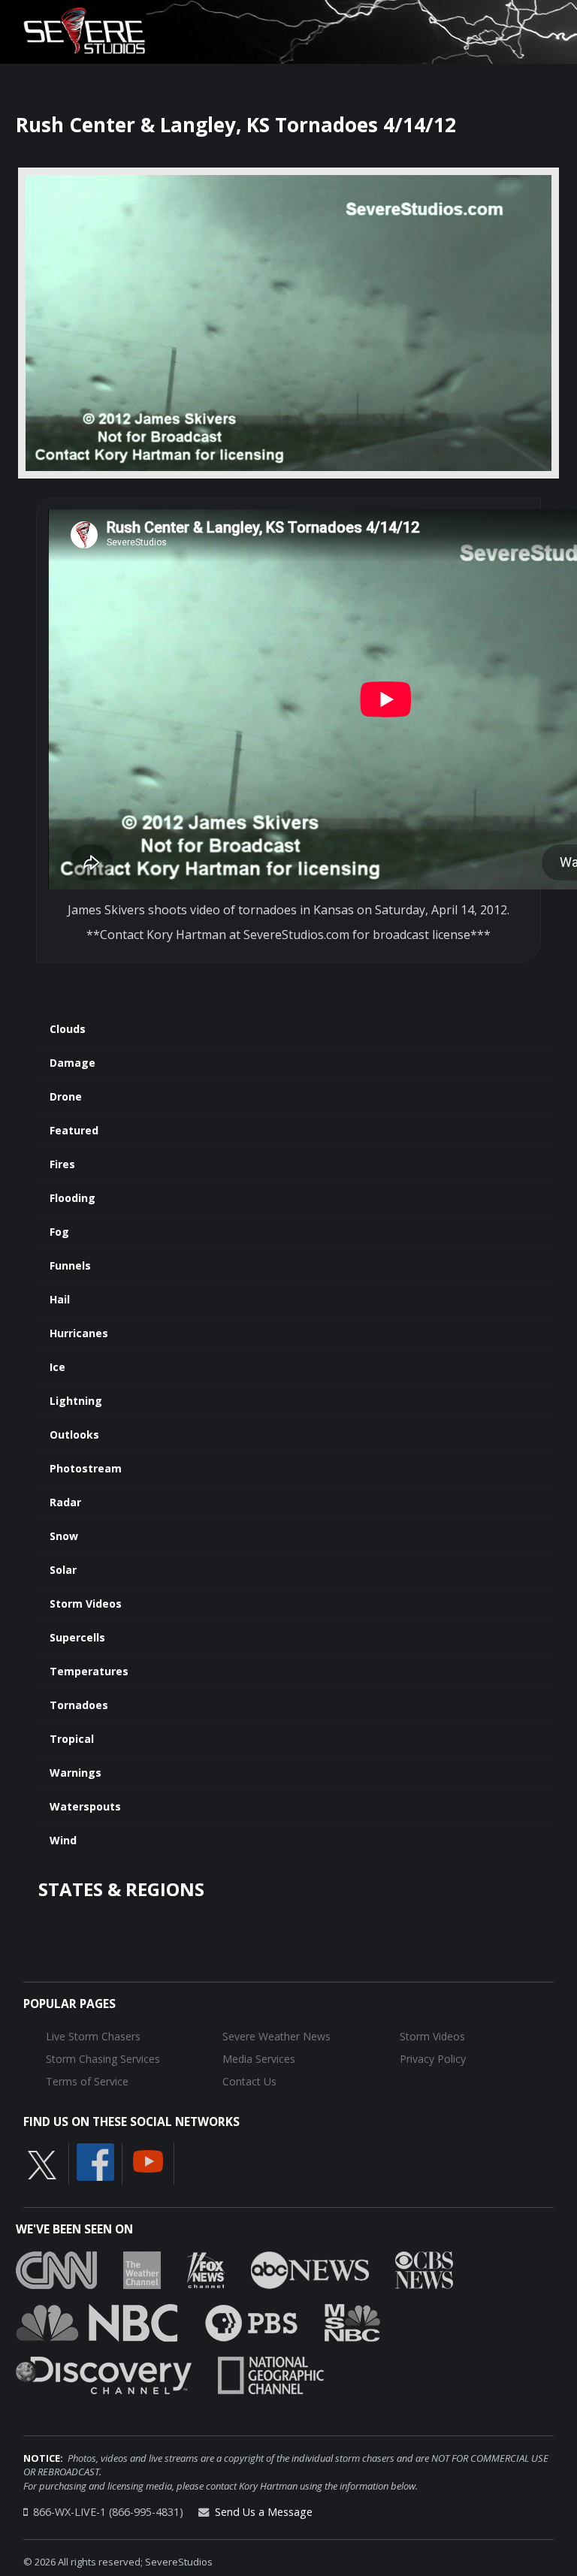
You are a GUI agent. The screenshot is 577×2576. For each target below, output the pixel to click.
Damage (73, 1063)
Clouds (68, 1029)
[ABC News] (310, 2269)
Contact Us (249, 2081)
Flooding (73, 1198)
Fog (59, 1232)
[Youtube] (148, 2161)
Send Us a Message (264, 2512)
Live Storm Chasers (93, 2036)
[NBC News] (97, 2321)
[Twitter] (42, 2164)
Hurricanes (79, 1333)
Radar (65, 1502)
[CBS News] (424, 2269)
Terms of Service (87, 2081)
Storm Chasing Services (103, 2059)
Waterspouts (85, 1806)
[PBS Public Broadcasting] (251, 2321)
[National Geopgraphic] (271, 2374)
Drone (66, 1096)
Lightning (76, 1401)
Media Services (259, 2059)
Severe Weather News (276, 2036)
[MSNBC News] (352, 2321)
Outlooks (74, 1434)
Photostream (86, 1468)
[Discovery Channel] (104, 2374)
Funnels (70, 1265)
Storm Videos (86, 1604)
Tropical (72, 1739)
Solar (63, 1570)
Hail (60, 1299)
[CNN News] (56, 2269)
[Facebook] (95, 2161)
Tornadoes (79, 1705)
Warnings (76, 1773)
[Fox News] (206, 2269)
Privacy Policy (433, 2059)
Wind (63, 1840)
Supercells (77, 1637)
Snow (64, 1536)
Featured (74, 1130)
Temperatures (89, 1671)
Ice (57, 1367)
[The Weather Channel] (142, 2269)
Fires (62, 1164)
